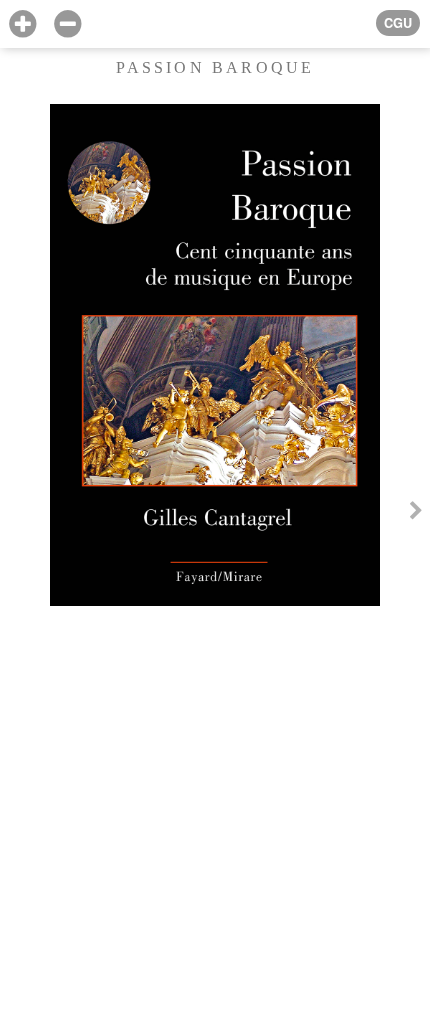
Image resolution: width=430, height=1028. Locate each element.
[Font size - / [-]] (67, 24)
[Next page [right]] (416, 513)
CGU (398, 23)
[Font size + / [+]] (22, 24)
